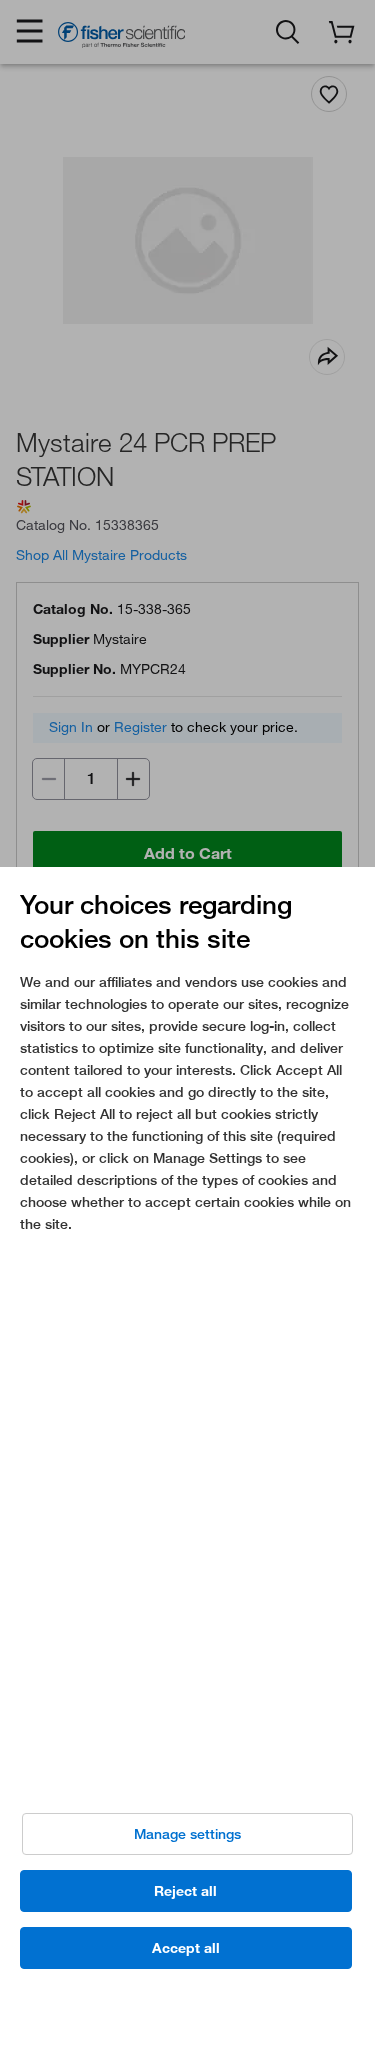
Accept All (186, 1948)
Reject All (185, 1891)
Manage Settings (187, 1834)
